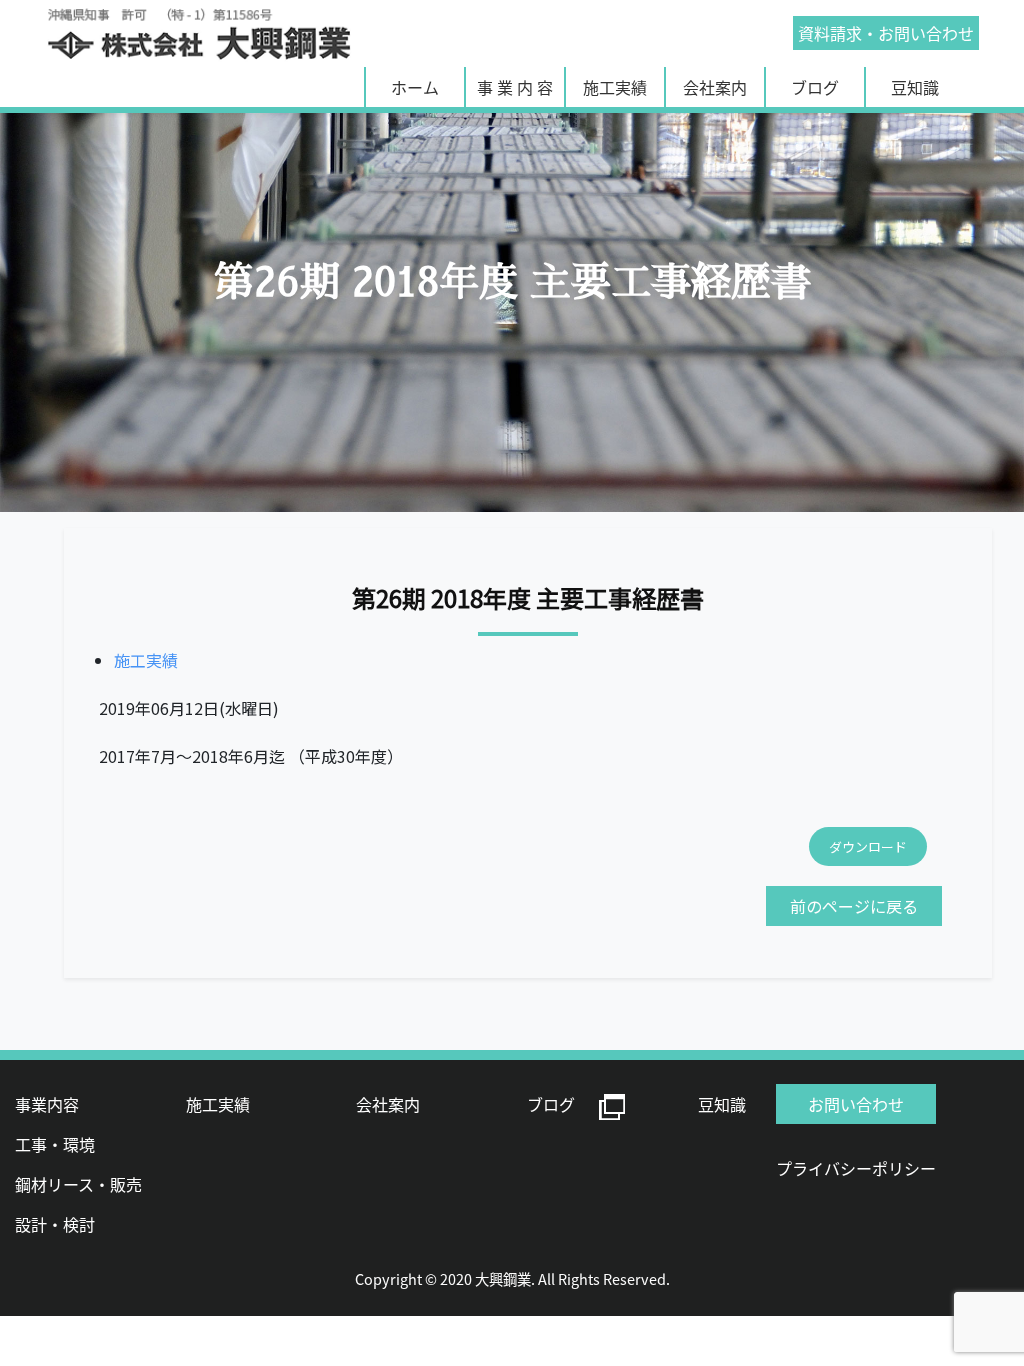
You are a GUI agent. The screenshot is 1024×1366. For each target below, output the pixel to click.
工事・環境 (55, 1144)
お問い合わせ (886, 33)
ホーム (415, 87)
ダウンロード (868, 846)
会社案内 (715, 87)
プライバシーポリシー (856, 1168)
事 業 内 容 (515, 87)
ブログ (815, 87)
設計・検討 (55, 1224)
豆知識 (915, 87)
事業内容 (47, 1104)
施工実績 (615, 87)
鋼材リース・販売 (78, 1184)
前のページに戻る (854, 906)
